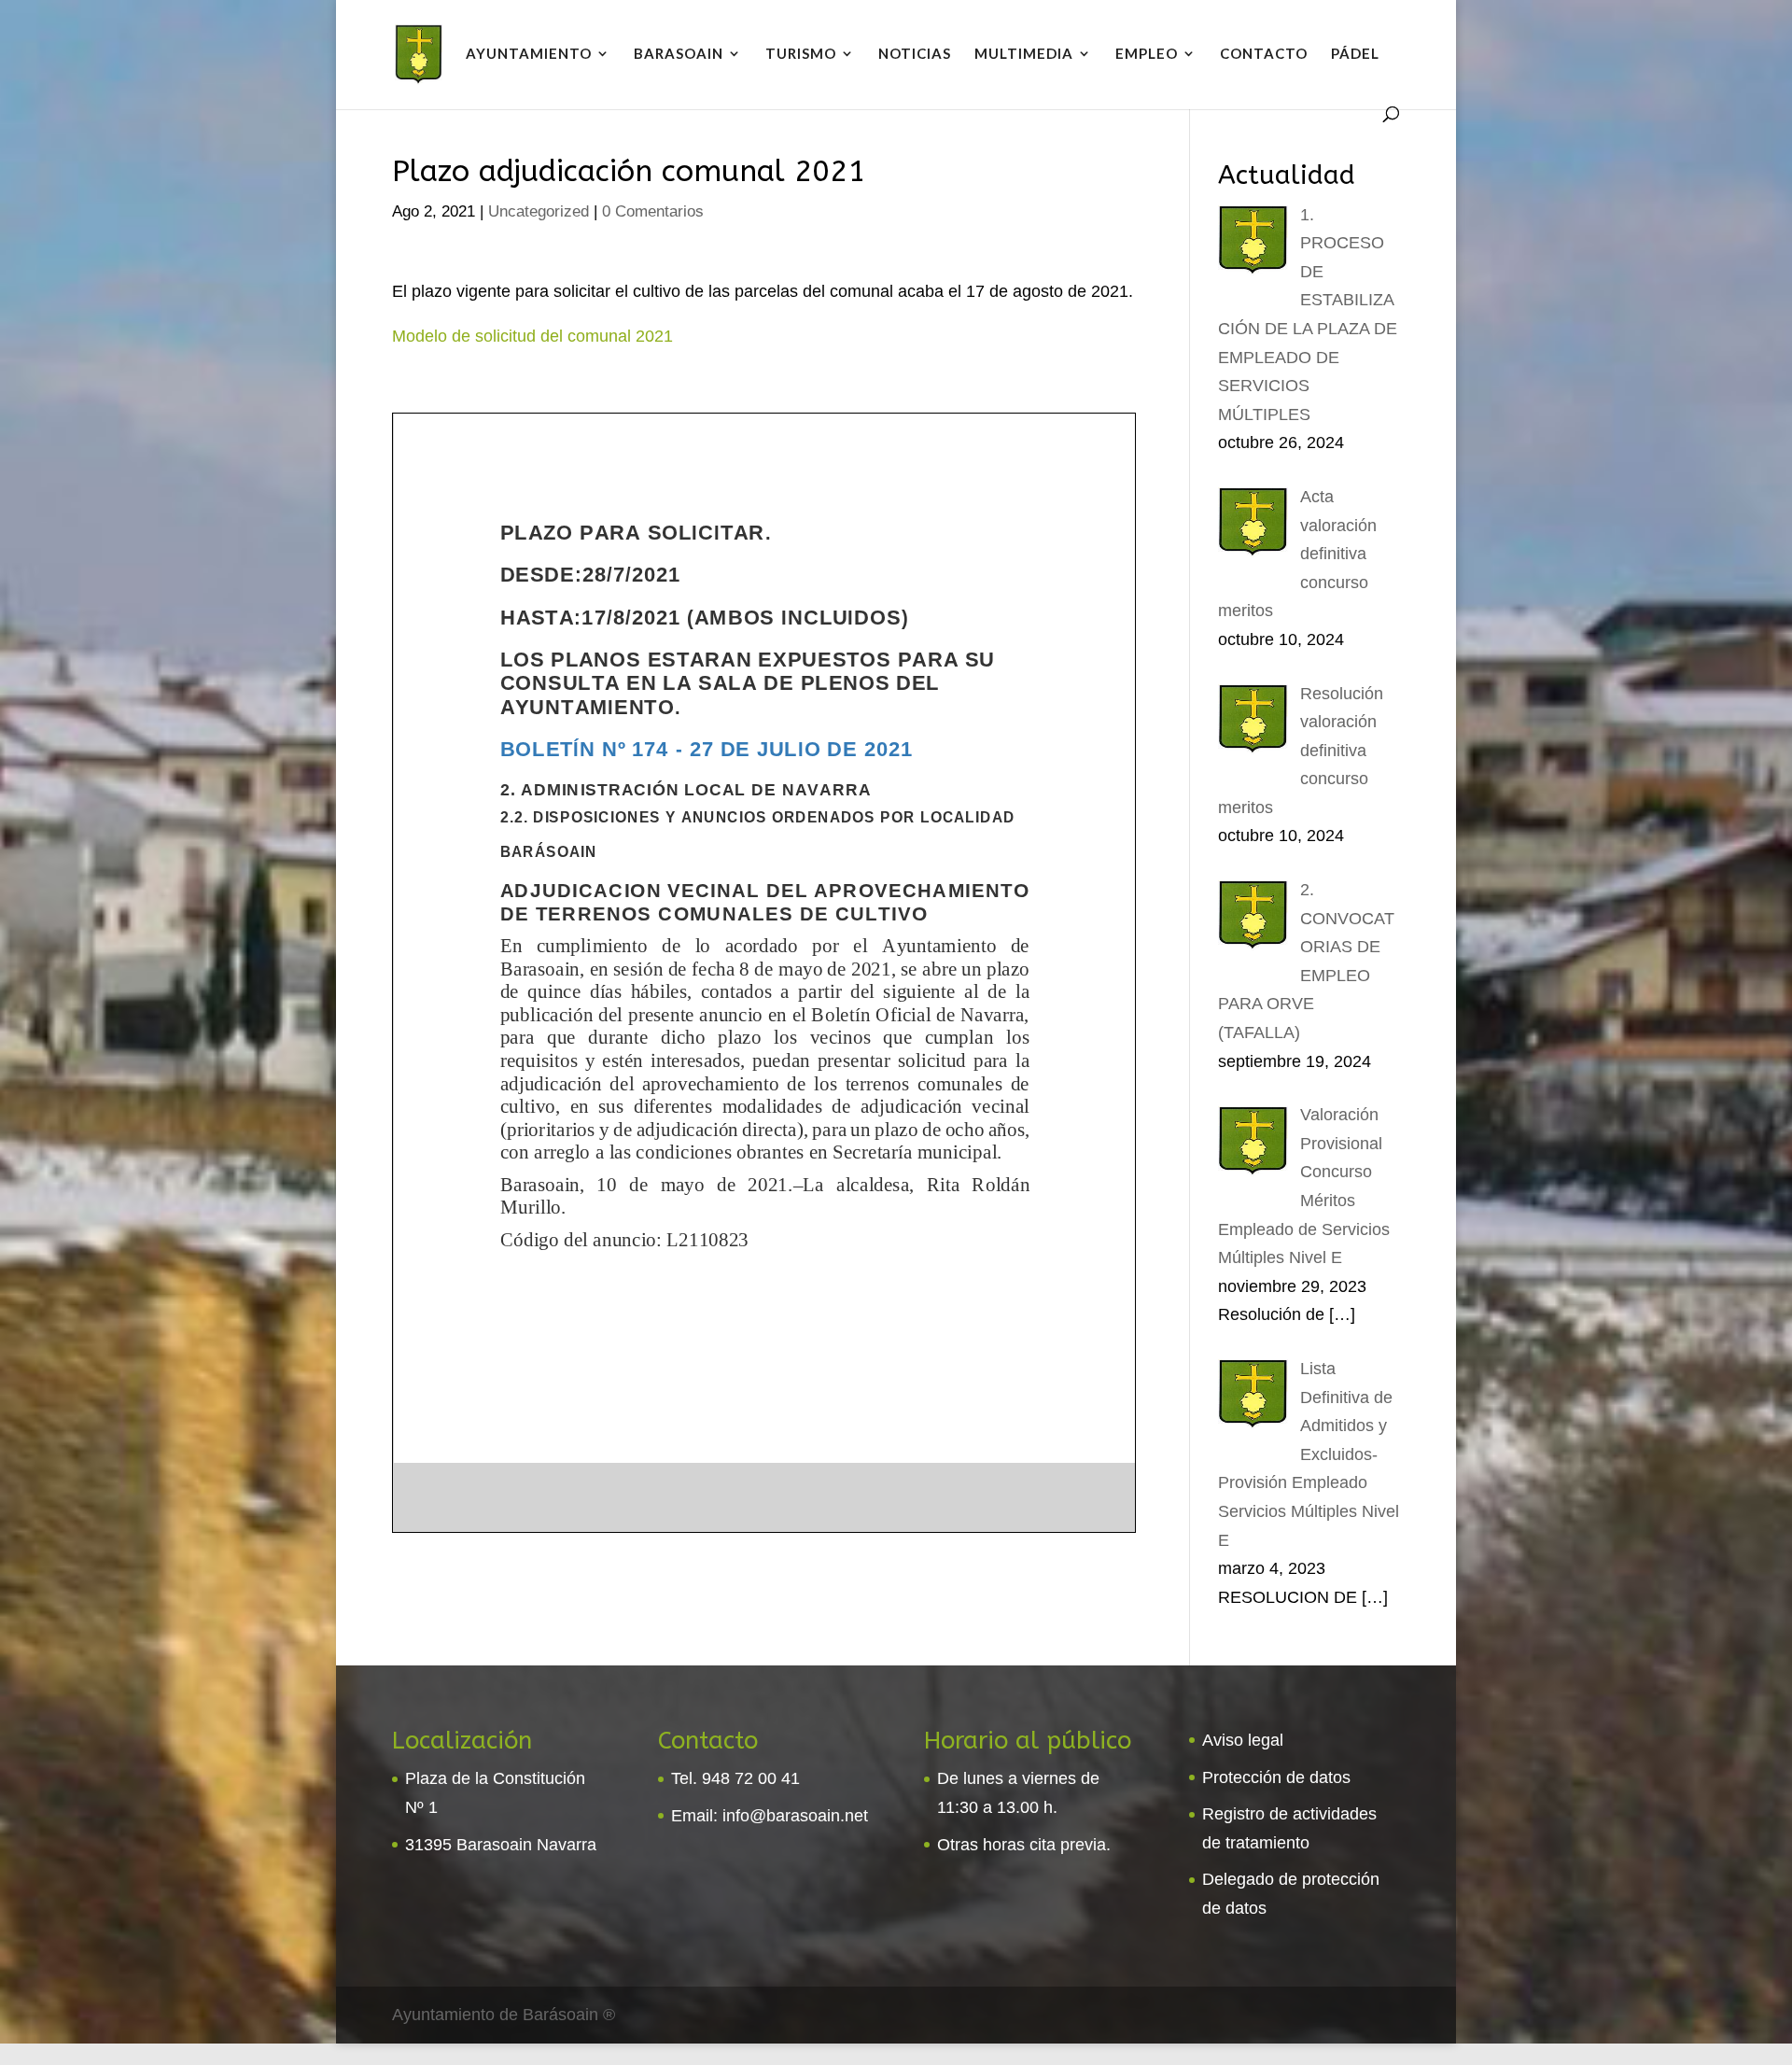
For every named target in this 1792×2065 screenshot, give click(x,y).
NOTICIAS (915, 54)
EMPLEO (1147, 54)
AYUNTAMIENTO (529, 54)
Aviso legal (1243, 1740)
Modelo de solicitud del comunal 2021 (532, 336)
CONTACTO (1264, 54)
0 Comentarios (653, 211)
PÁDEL (1355, 54)
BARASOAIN (679, 54)
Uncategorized (539, 211)
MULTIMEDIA (1024, 54)
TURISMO (801, 54)
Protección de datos (1276, 1777)
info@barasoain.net (795, 1816)
